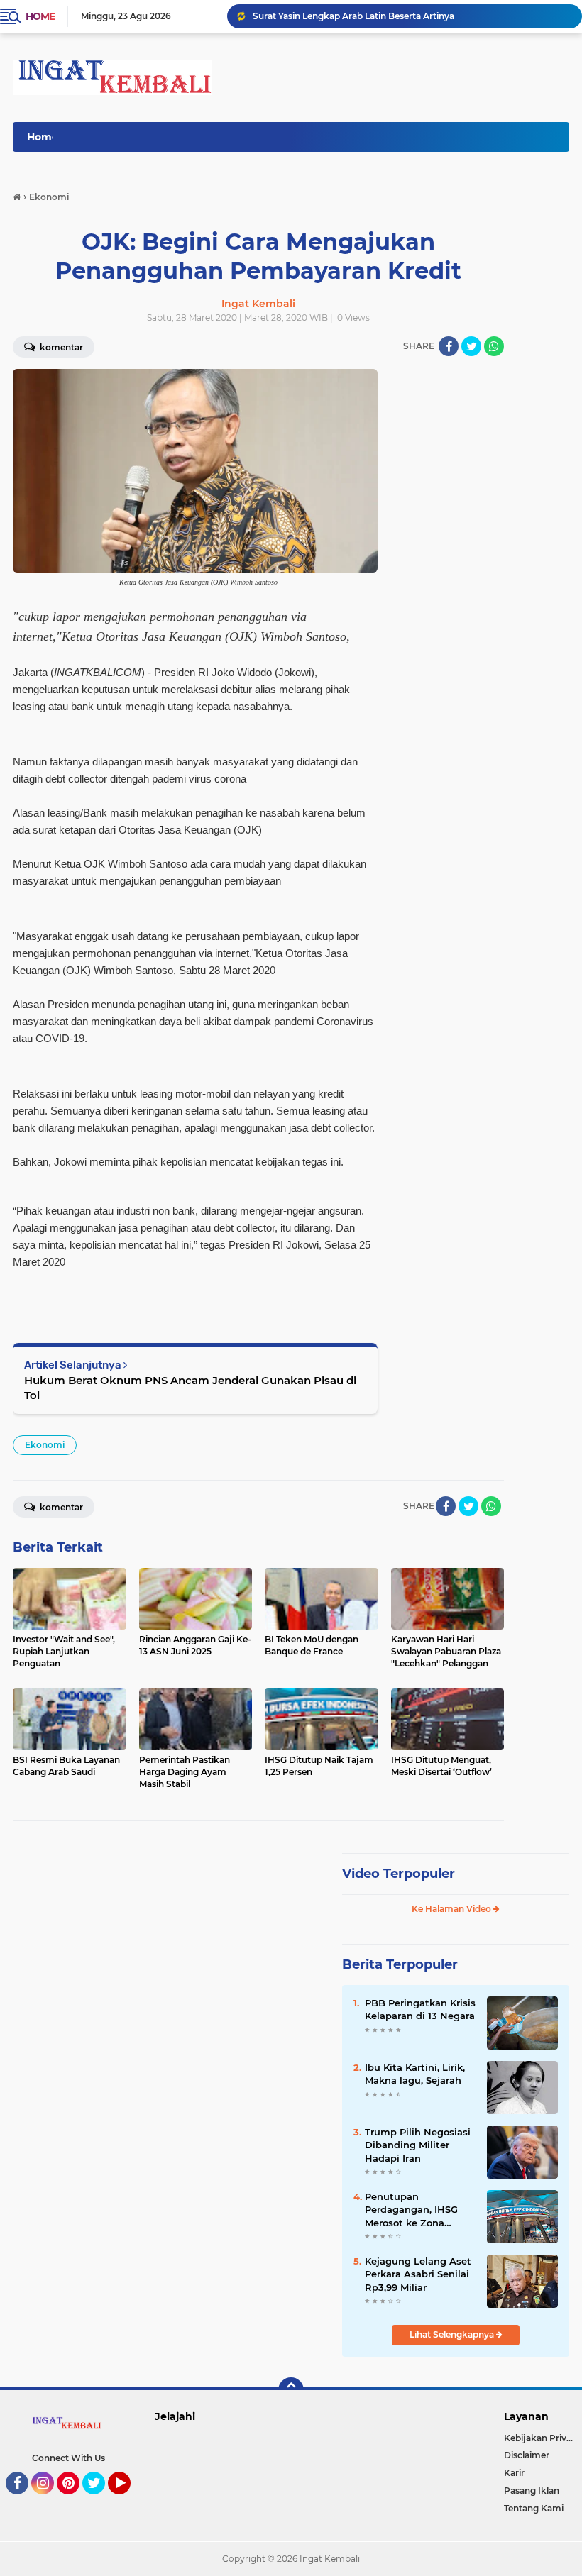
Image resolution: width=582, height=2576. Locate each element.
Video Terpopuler (399, 1874)
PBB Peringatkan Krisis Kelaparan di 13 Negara (420, 2009)
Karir (514, 2473)
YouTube (129, 2501)
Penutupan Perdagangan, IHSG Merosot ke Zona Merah (411, 2210)
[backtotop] (291, 2390)
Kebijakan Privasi (541, 2438)
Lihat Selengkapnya (453, 2334)
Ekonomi (45, 1445)
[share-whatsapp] (494, 346)
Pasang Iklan (532, 2491)
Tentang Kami (534, 2508)
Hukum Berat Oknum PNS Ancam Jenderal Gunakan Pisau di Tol (190, 1388)
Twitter (100, 2501)
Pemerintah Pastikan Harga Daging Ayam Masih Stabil (369, 16)
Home (40, 16)
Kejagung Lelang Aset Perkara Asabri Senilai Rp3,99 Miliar (418, 2274)
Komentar (60, 1507)
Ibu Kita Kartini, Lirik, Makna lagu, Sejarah (415, 2074)
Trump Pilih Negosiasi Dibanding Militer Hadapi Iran (418, 2145)
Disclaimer (527, 2455)
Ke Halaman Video (452, 1909)
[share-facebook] (449, 346)
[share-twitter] (471, 346)
